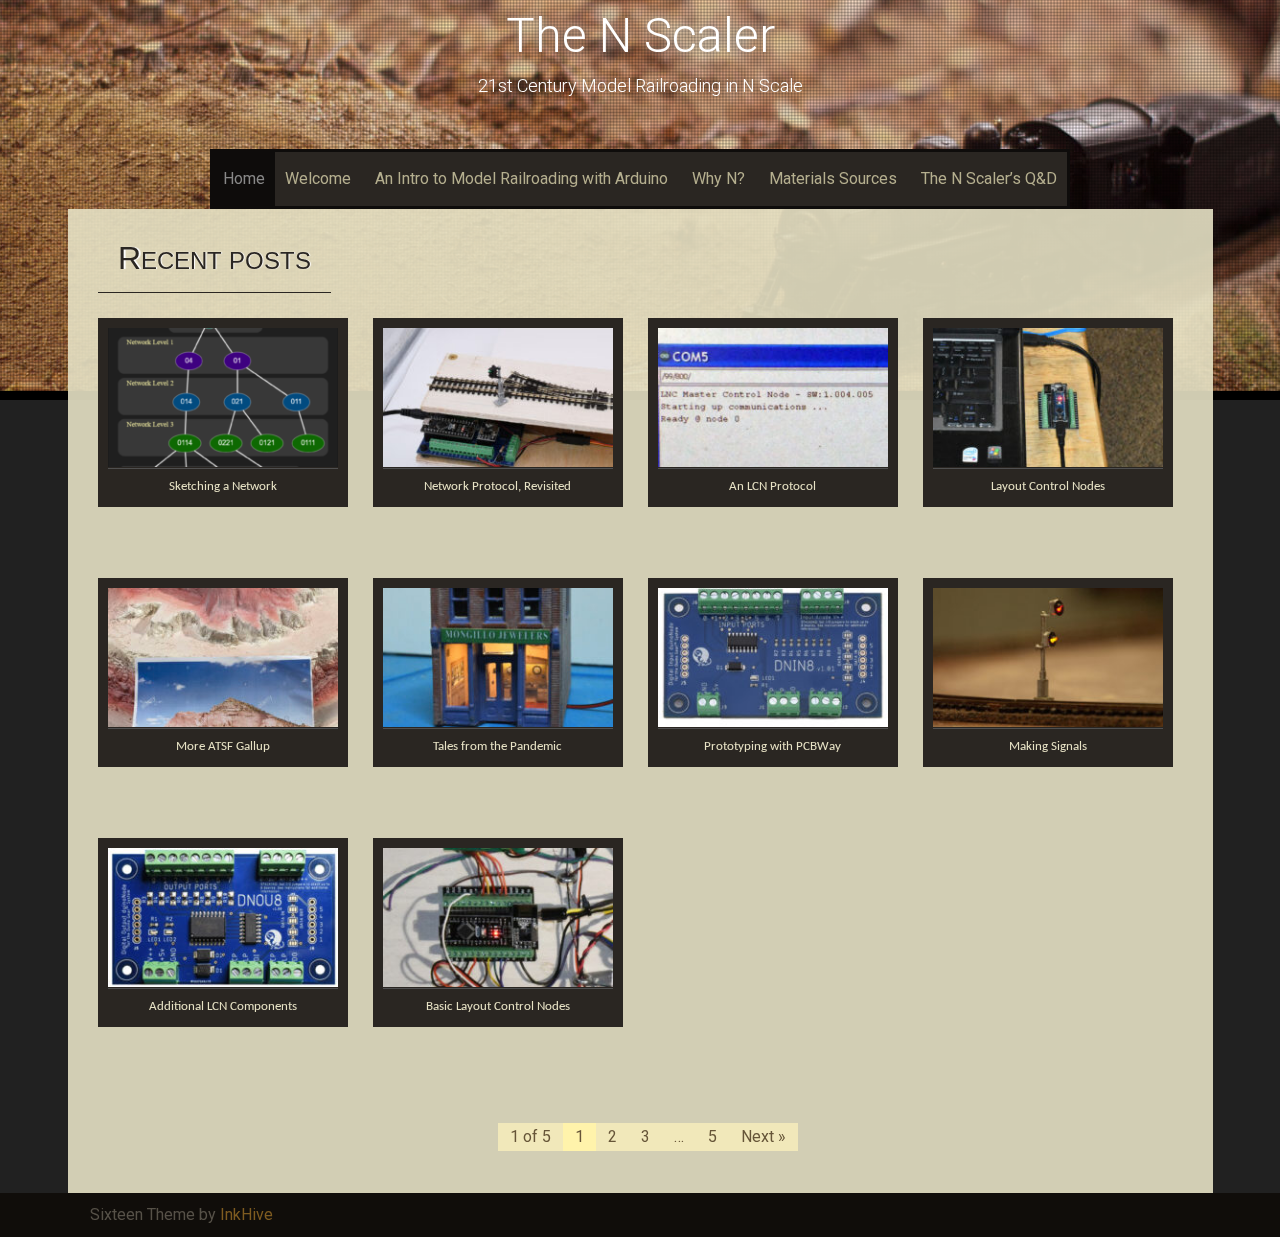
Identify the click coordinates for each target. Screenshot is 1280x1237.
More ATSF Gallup (223, 746)
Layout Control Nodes (1048, 486)
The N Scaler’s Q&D (989, 178)
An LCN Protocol (772, 486)
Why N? (718, 178)
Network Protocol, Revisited (497, 486)
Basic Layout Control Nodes (498, 1006)
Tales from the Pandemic (497, 746)
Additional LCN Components (223, 1006)
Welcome (318, 178)
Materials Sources (833, 178)
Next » (763, 1136)
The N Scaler (640, 35)
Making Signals (1048, 746)
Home (244, 178)
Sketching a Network (223, 486)
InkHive (246, 1214)
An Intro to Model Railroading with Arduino (521, 178)
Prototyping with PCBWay (772, 746)
